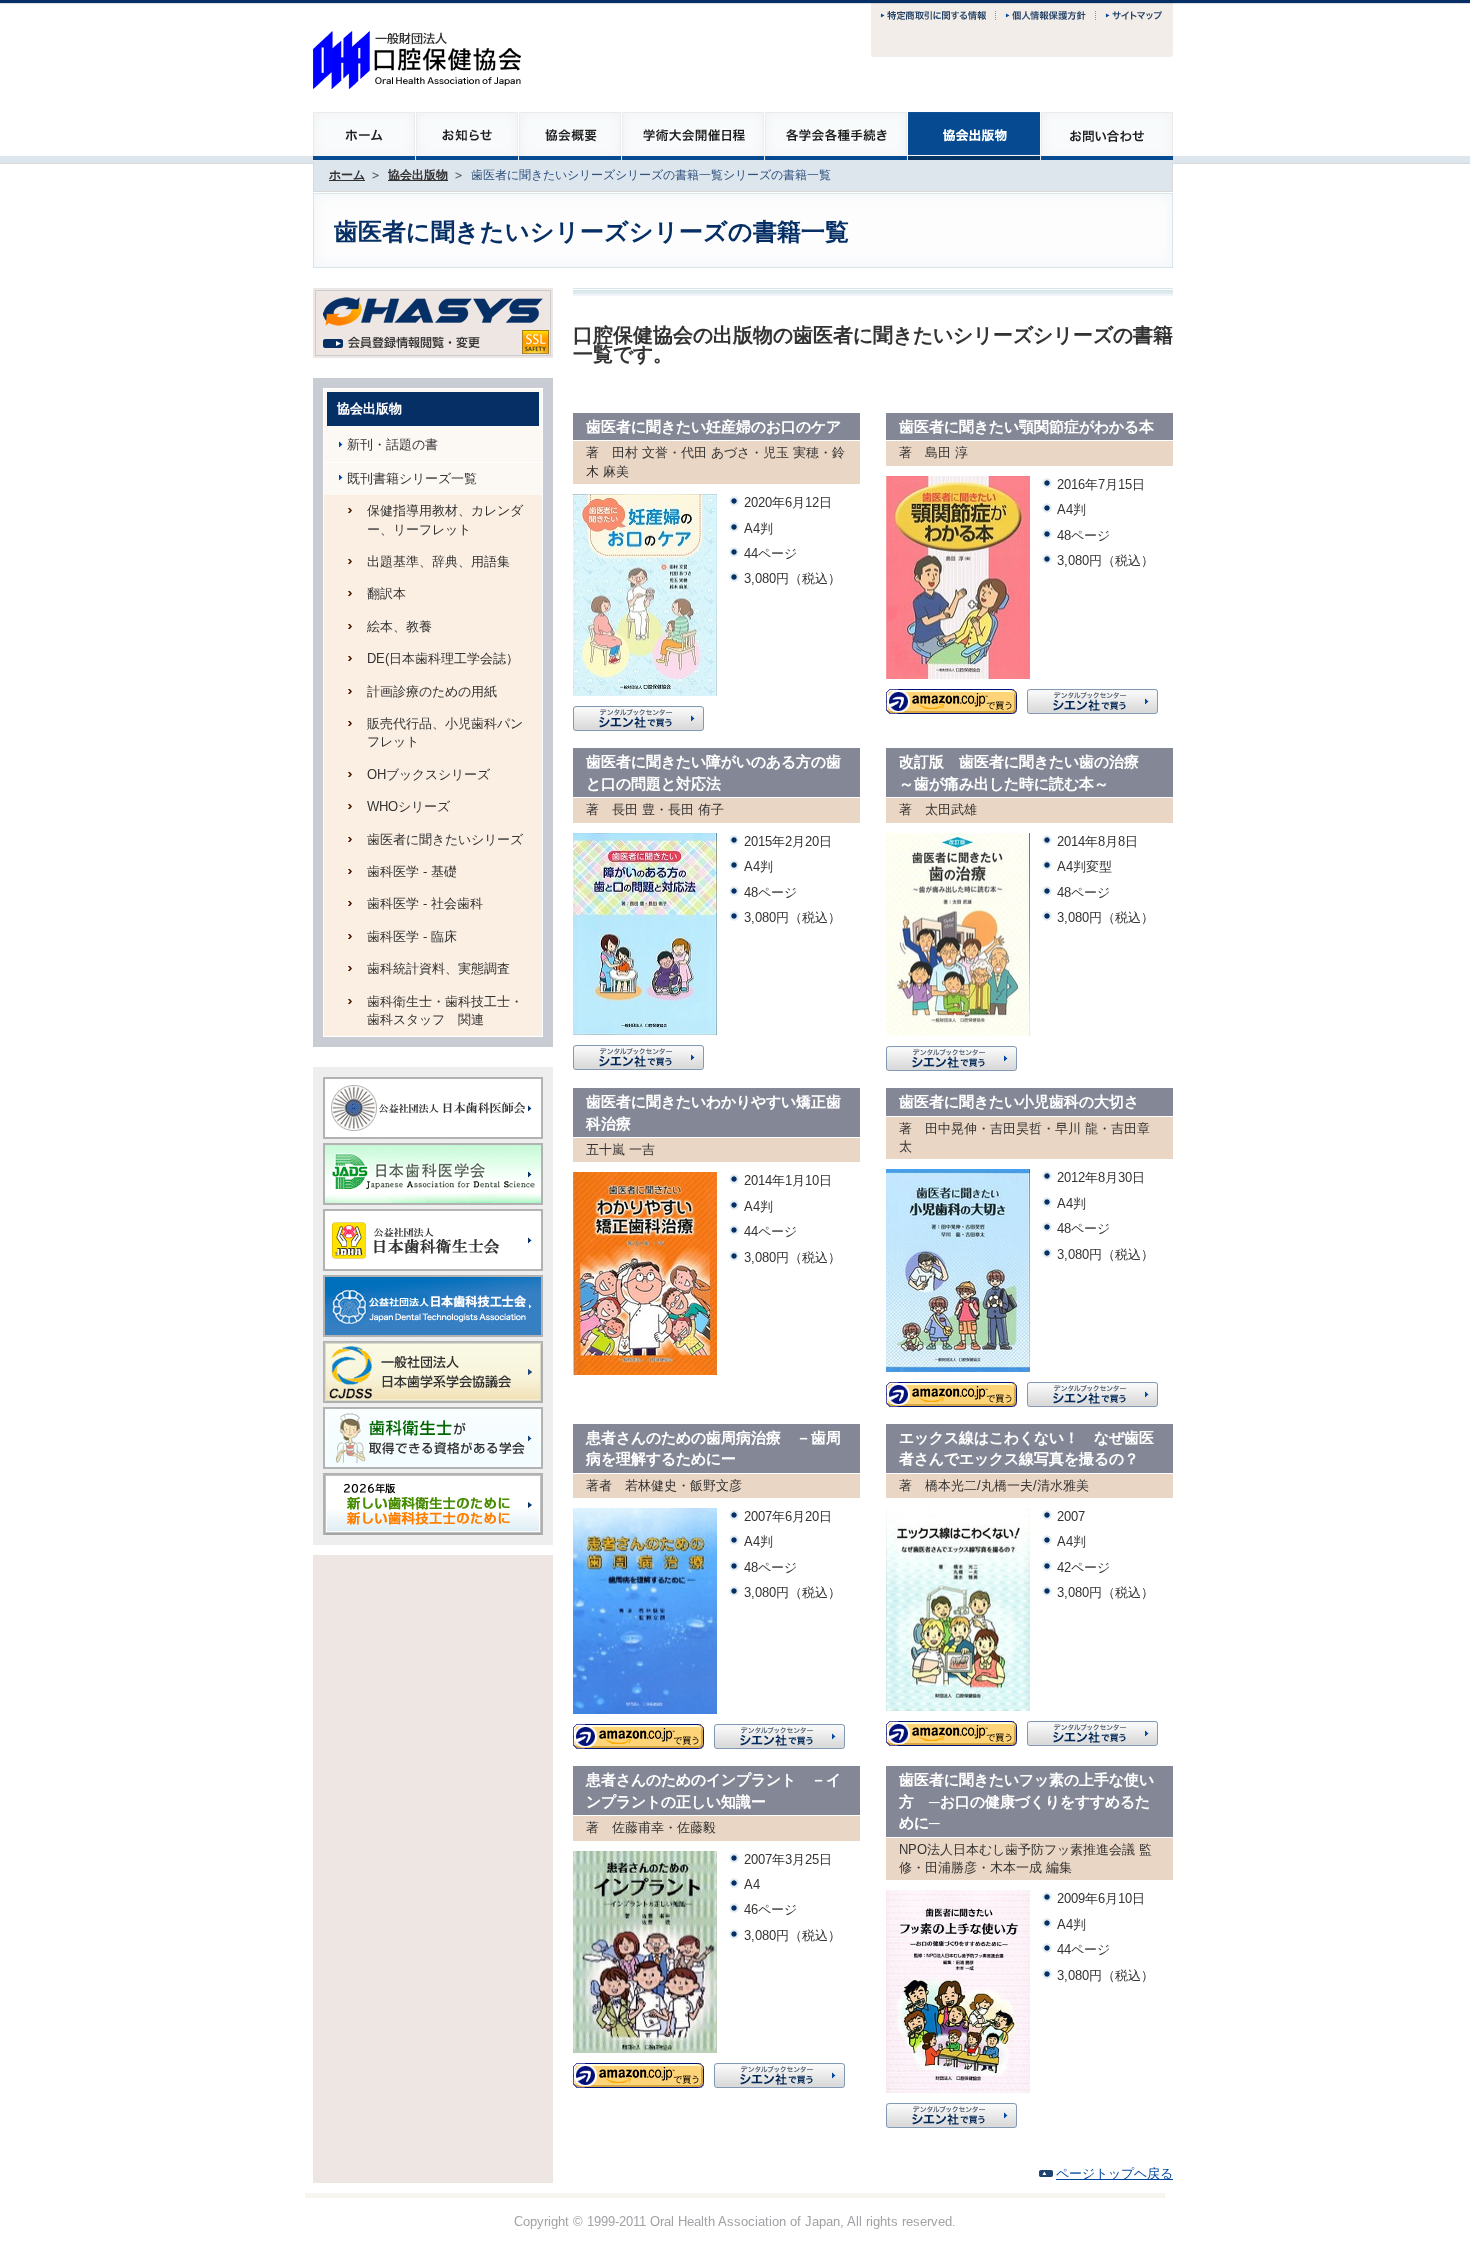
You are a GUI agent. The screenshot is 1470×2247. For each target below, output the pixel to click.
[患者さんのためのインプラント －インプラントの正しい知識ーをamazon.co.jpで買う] (638, 2071)
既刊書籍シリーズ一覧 (412, 478)
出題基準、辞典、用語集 (438, 561)
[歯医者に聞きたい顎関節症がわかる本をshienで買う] (1092, 697)
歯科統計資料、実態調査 (438, 968)
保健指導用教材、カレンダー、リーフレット (445, 519)
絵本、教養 (399, 626)
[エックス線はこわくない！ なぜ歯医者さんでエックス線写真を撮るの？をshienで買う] (1092, 1729)
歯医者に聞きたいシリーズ (445, 839)
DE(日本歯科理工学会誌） (443, 658)
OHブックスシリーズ (428, 774)
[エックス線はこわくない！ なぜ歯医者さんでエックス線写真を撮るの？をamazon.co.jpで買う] (951, 1729)
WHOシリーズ (408, 806)
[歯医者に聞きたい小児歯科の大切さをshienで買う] (1092, 1390)
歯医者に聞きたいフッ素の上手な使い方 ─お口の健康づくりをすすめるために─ (1026, 1801)
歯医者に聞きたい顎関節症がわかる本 (1026, 426)
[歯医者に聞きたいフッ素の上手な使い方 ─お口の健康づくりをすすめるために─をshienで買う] (951, 2111)
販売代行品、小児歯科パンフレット (445, 732)
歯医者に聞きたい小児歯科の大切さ (1019, 1101)
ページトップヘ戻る (1114, 2173)
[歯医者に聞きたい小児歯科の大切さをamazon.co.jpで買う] (951, 1390)
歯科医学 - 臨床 (412, 936)
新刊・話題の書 (392, 444)
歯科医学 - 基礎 (412, 871)
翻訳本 (386, 593)
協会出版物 (418, 175)
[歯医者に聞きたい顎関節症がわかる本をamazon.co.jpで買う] (951, 697)
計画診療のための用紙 (432, 691)
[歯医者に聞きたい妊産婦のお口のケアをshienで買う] (638, 714)
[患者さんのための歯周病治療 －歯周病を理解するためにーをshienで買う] (779, 1732)
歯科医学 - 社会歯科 (425, 903)
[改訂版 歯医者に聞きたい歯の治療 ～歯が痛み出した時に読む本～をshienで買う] (951, 1054)
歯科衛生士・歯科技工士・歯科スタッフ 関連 (445, 1010)
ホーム (347, 175)
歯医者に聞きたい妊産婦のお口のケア (713, 426)
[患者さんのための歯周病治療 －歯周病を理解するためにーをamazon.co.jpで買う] (638, 1732)
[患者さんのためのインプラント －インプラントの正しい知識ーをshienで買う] (779, 2071)
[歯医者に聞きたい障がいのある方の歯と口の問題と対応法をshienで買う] (638, 1053)
